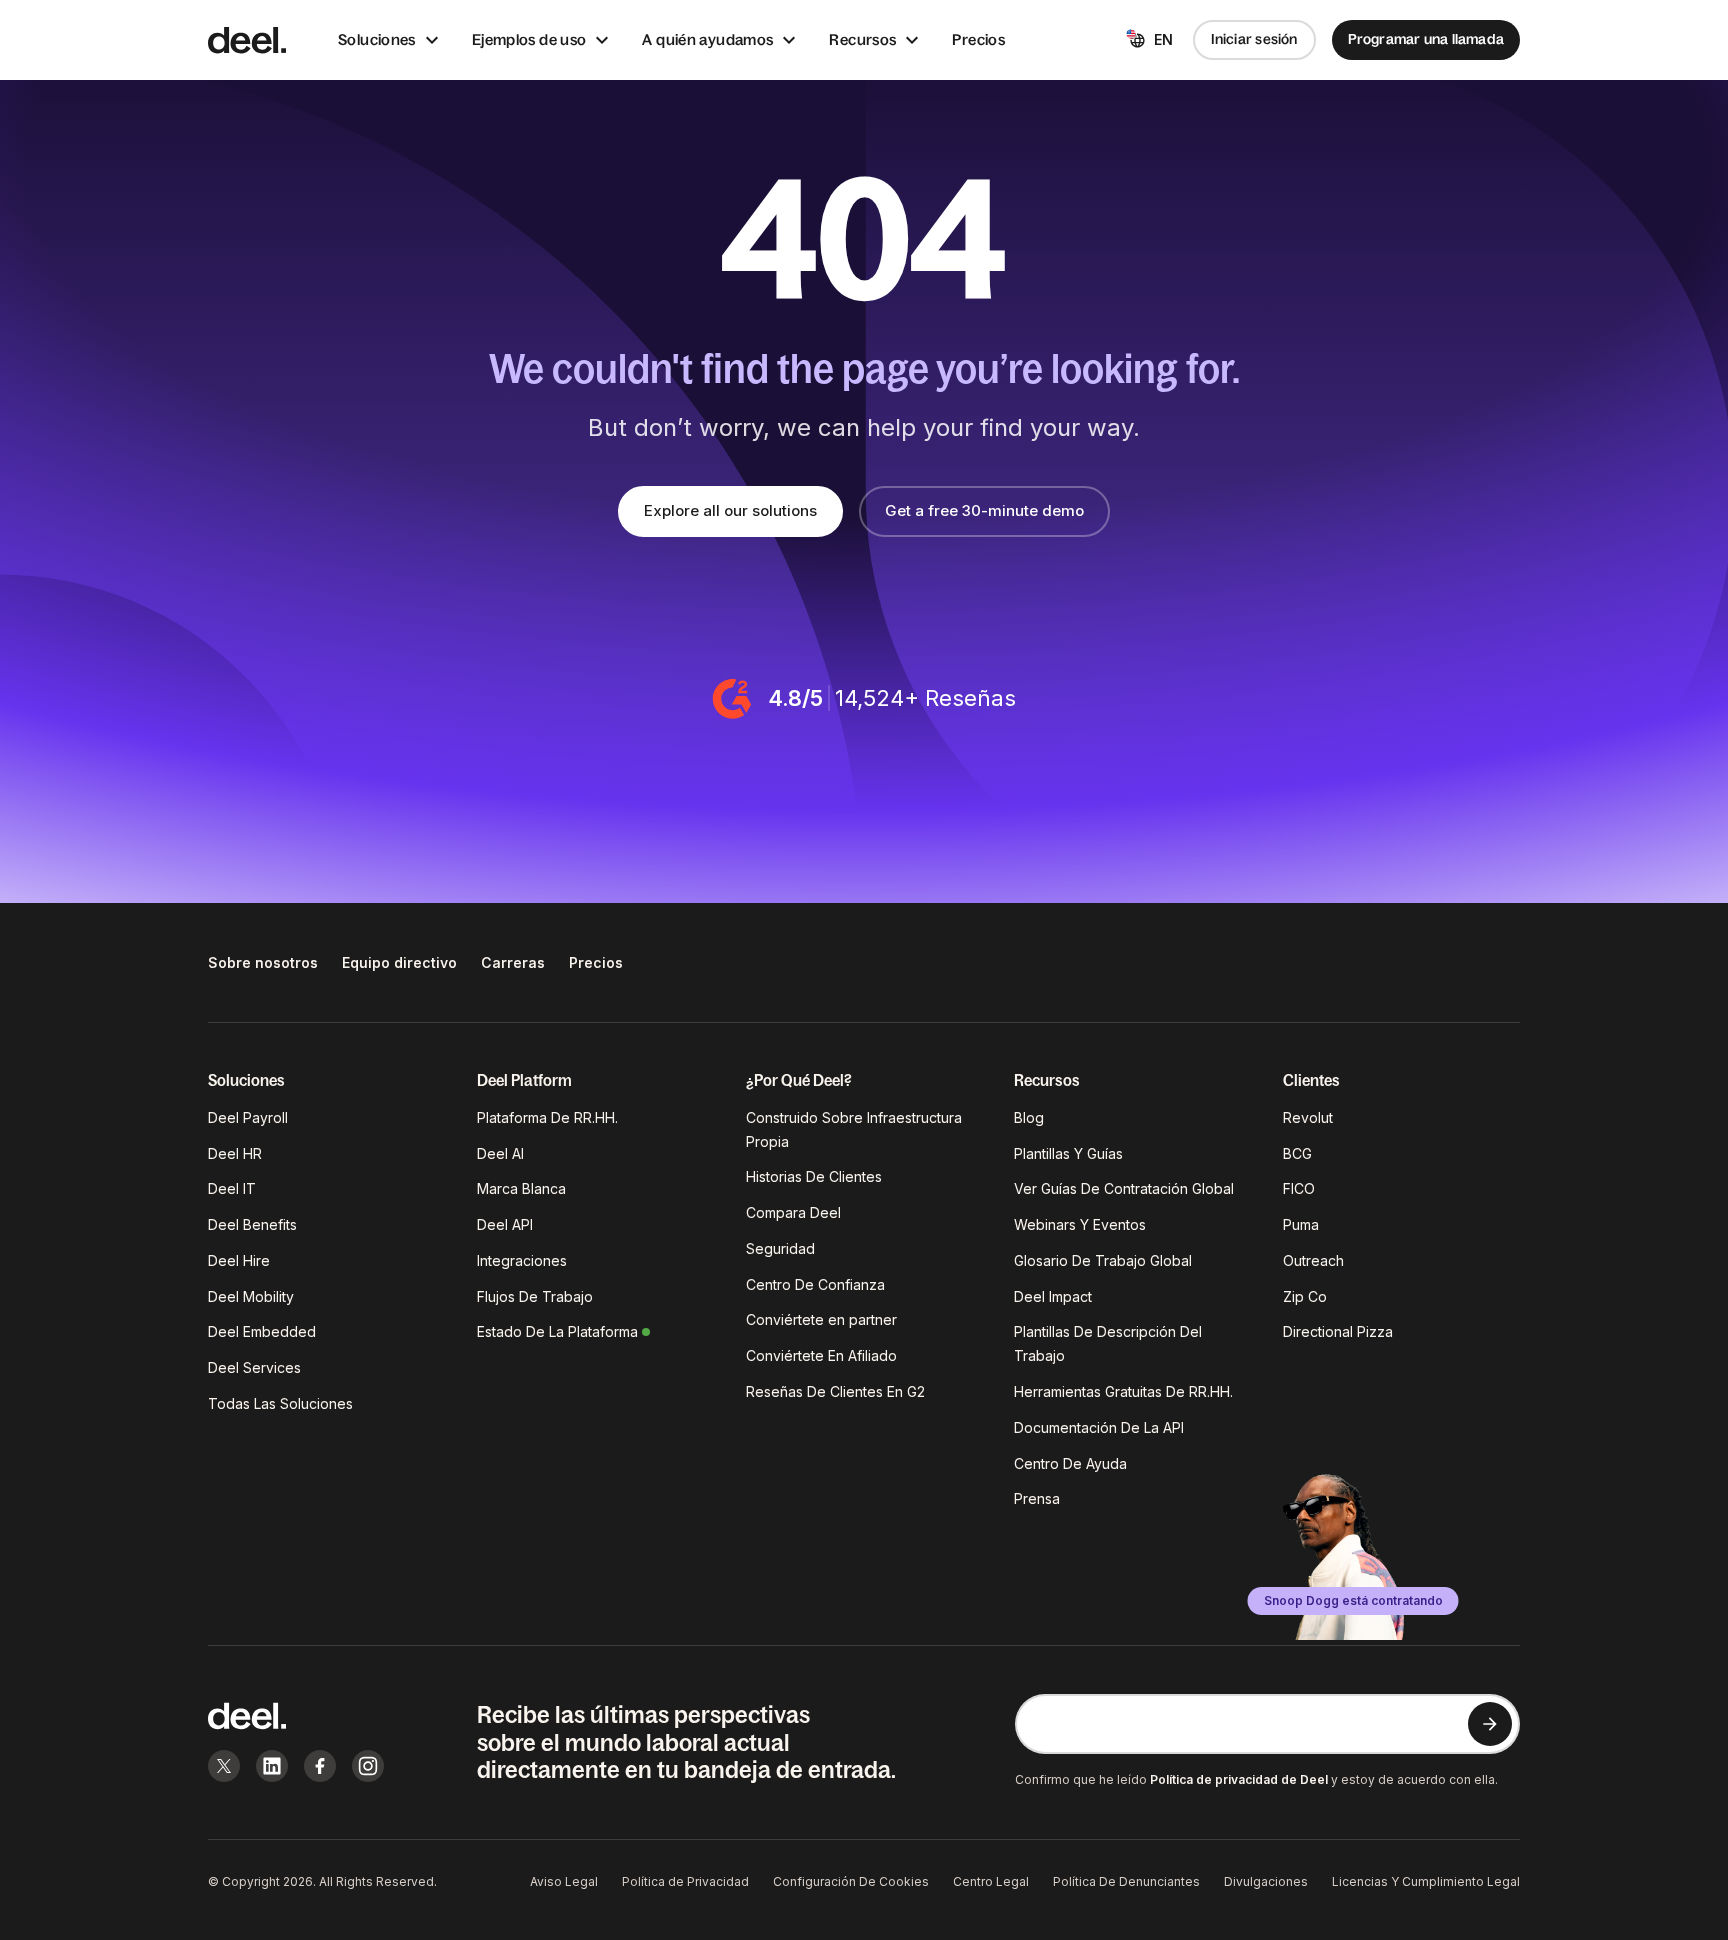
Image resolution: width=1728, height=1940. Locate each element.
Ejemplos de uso (529, 39)
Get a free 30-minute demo (984, 510)
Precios (978, 39)
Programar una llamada (1426, 39)
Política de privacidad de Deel (1239, 1779)
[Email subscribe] (1490, 1724)
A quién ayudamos (707, 39)
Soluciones (377, 39)
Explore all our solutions (730, 510)
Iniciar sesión (1254, 39)
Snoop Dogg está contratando (1353, 1600)
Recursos (862, 39)
